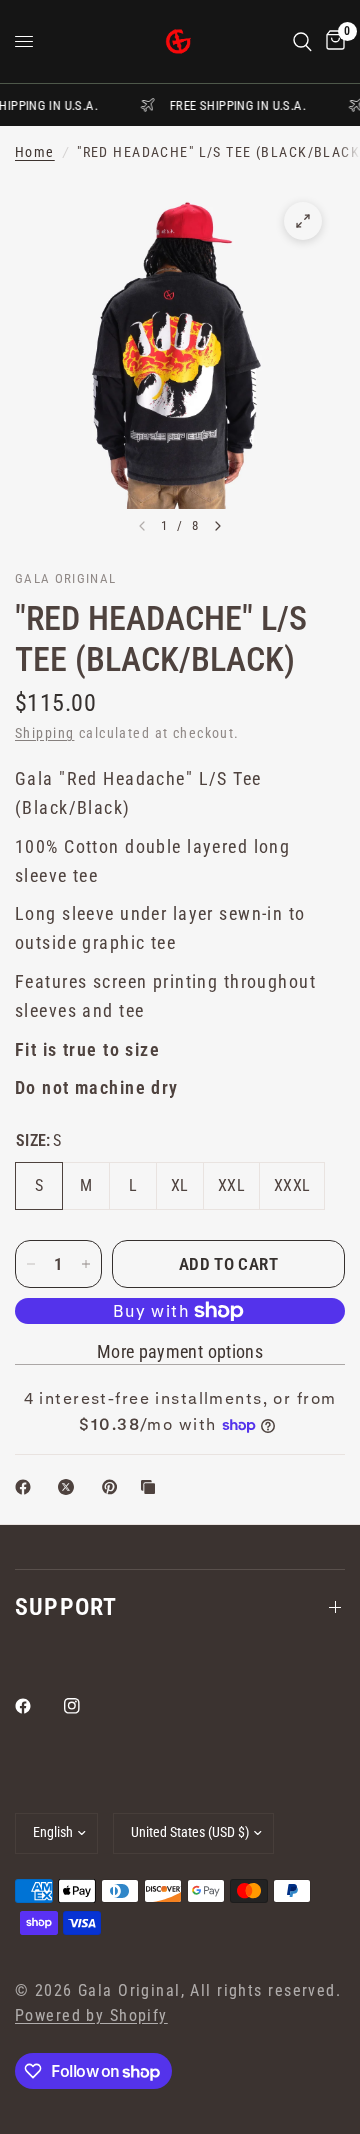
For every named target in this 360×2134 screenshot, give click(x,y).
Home (35, 152)
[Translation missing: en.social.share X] (70, 1487)
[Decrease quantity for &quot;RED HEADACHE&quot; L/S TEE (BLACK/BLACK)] (31, 1264)
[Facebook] (37, 1706)
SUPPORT (66, 1607)
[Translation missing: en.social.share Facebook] (27, 1487)
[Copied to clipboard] (152, 1487)
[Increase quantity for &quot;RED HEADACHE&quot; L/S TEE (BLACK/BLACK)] (86, 1264)
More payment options (180, 1352)
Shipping (44, 733)
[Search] (302, 41)
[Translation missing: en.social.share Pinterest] (114, 1487)
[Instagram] (86, 1706)
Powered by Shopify (91, 2016)
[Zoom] (303, 221)
